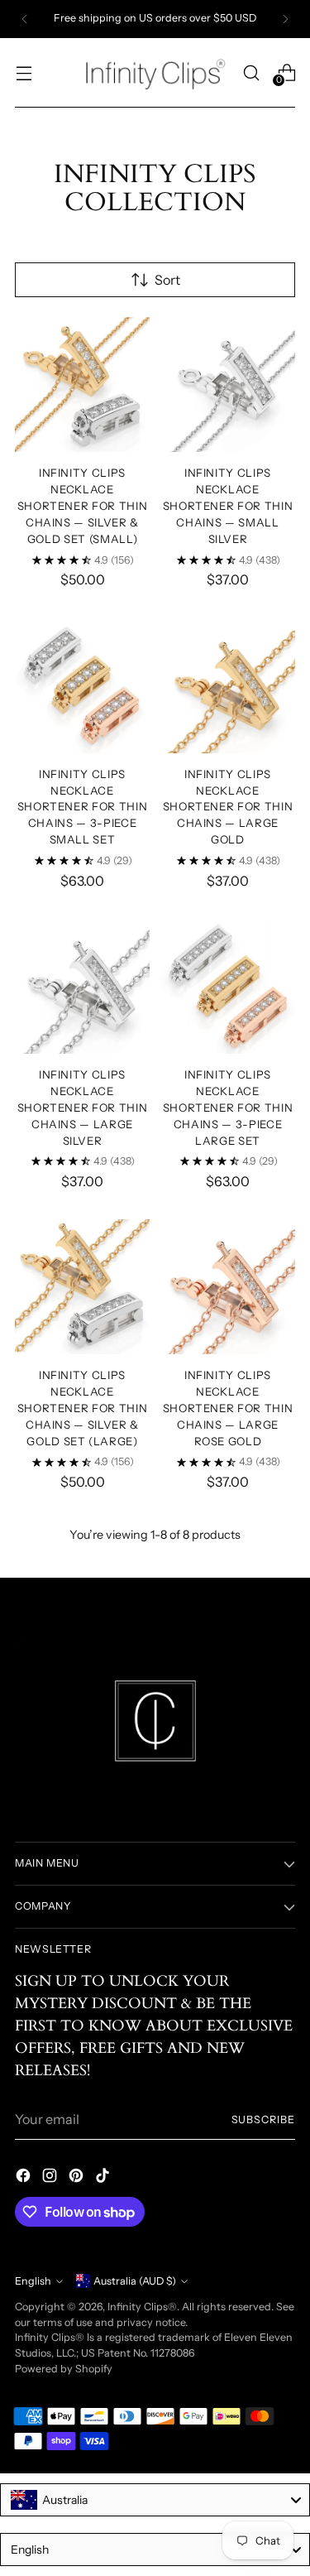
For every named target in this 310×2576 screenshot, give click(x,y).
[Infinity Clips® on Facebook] (25, 2178)
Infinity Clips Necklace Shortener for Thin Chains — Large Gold (228, 807)
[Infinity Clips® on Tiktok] (104, 2178)
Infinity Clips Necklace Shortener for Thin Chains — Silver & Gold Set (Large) (83, 1408)
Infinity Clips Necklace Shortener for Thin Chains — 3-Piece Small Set (83, 807)
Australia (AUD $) (135, 2281)
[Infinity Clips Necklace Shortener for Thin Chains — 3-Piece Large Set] (228, 986)
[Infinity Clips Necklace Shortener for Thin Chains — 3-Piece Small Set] (82, 686)
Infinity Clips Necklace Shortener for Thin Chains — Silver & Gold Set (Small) (83, 506)
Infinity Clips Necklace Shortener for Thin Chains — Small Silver (228, 506)
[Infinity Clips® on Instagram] (51, 2178)
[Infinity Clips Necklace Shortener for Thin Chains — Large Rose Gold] (228, 1287)
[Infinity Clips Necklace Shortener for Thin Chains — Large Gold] (228, 686)
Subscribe (263, 2119)
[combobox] (155, 2500)
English (33, 2281)
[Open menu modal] (24, 72)
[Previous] (25, 19)
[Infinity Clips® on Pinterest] (78, 2178)
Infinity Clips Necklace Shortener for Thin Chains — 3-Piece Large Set (228, 1108)
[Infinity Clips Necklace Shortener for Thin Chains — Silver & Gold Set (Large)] (82, 1287)
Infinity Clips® (142, 2307)
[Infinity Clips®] (155, 73)
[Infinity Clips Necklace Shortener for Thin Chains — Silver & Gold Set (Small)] (82, 384)
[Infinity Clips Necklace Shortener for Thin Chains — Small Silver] (228, 384)
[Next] (285, 19)
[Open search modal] (251, 72)
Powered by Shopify (64, 2369)
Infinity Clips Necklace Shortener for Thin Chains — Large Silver (83, 1108)
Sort (167, 280)
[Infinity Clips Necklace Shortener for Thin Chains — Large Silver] (82, 986)
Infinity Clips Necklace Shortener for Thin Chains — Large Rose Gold (228, 1408)
